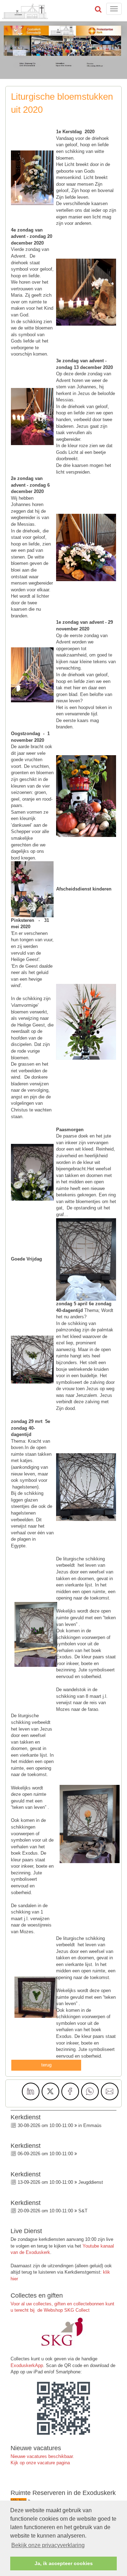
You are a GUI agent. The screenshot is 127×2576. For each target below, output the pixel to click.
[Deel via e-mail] (110, 2091)
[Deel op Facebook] (70, 2091)
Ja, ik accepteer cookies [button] (64, 2563)
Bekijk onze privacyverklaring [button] (48, 2545)
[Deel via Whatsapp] (90, 2091)
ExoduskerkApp (27, 2365)
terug (46, 2065)
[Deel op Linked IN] (31, 2091)
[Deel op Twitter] (50, 2091)
